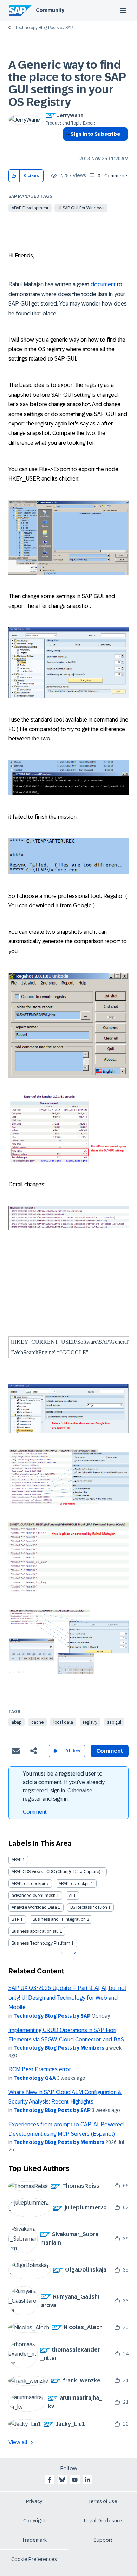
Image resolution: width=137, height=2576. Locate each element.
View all (18, 2442)
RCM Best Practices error (40, 2069)
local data (63, 1722)
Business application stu (35, 1931)
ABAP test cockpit (28, 1884)
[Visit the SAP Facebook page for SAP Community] (50, 2480)
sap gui (114, 1722)
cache (37, 1722)
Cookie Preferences (34, 2559)
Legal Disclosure (103, 2521)
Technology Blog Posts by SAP (44, 28)
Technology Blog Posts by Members (59, 2048)
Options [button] (67, 147)
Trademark (34, 2540)
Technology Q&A (35, 2078)
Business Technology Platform (41, 1943)
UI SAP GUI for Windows (81, 208)
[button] (14, 176)
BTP (15, 1919)
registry (90, 1722)
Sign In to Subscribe (95, 134)
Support (103, 2540)
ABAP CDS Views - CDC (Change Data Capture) (56, 1872)
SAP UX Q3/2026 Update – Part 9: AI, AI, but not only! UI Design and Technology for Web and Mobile (67, 1998)
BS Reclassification (89, 1907)
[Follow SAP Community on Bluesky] (62, 2480)
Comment (35, 1812)
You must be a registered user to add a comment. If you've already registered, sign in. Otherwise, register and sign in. (64, 1786)
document (103, 284)
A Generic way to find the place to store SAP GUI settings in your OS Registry (67, 83)
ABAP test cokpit (74, 1884)
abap (17, 1722)
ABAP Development (30, 208)
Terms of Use (103, 2501)
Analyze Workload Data (34, 1907)
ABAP (17, 1860)
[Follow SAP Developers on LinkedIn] (87, 2480)
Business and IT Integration (59, 1919)
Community (50, 10)
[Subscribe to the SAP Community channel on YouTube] (75, 2480)
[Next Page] (74, 1953)
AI (71, 1896)
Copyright (34, 2521)
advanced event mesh (34, 1896)
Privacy (34, 2501)
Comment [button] (110, 1751)
